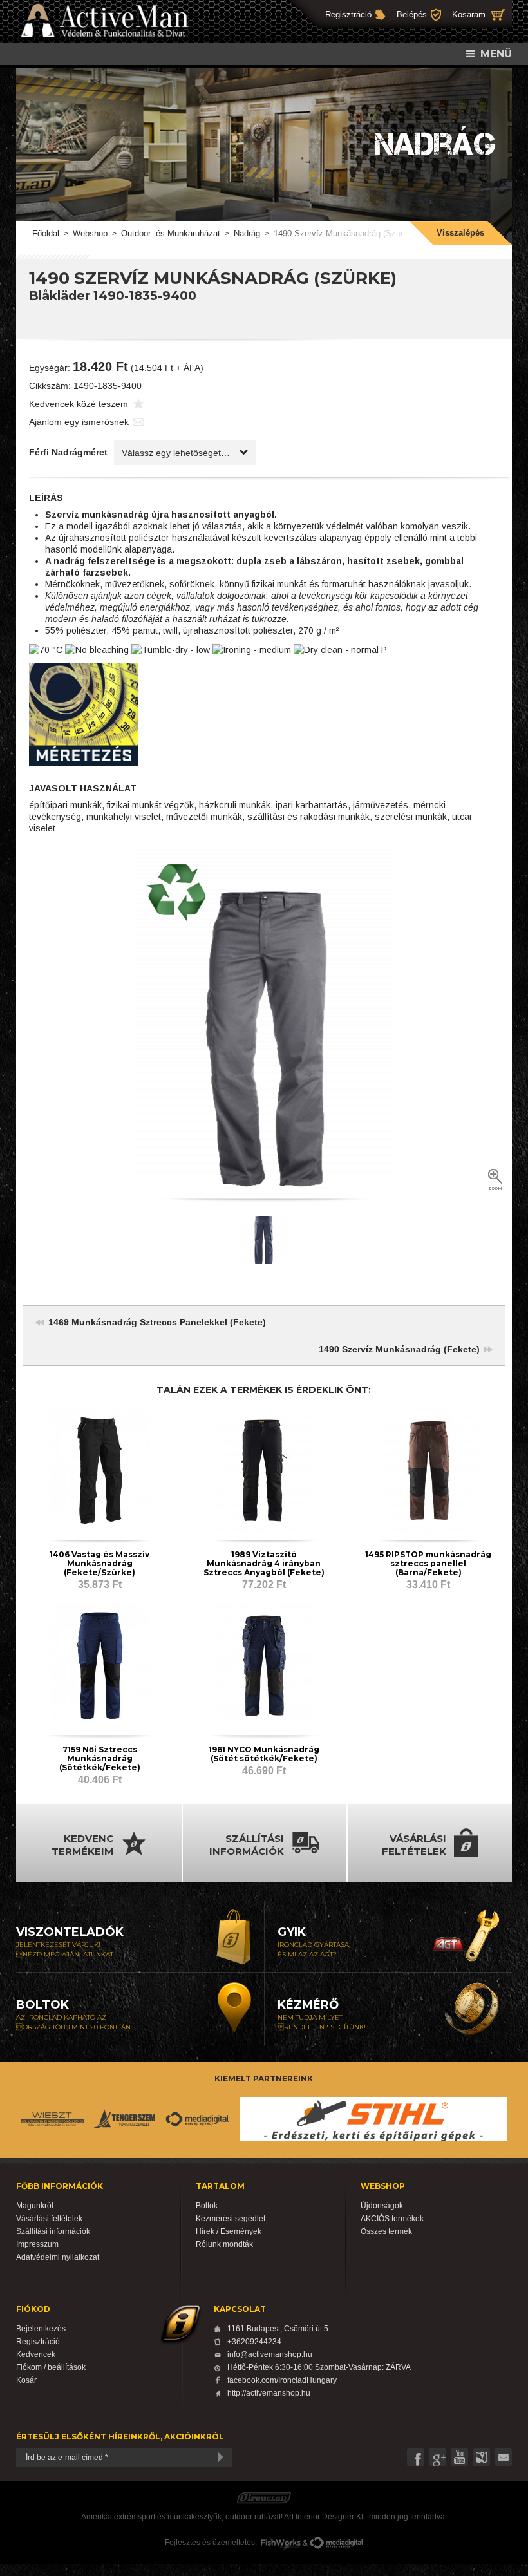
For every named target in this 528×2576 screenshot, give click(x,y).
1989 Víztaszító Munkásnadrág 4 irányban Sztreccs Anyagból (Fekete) (264, 1563)
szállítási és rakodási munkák (308, 817)
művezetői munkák (204, 817)
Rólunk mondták (224, 2244)
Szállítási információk (53, 2231)
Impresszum (37, 2244)
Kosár (26, 2380)
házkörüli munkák (235, 805)
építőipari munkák (65, 805)
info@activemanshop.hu (270, 2354)
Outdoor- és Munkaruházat (171, 233)
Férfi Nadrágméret (68, 452)
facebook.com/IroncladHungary (282, 2380)
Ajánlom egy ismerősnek (79, 422)
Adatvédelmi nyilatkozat (58, 2257)
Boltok (207, 2206)
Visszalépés (460, 233)
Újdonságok (382, 2206)
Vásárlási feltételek (49, 2219)
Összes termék (386, 2231)
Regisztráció (348, 14)
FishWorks (281, 2543)
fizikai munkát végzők (150, 805)
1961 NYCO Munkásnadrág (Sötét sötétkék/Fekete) (264, 1754)
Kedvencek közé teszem (79, 404)
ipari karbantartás (312, 805)
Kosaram (469, 14)
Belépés (412, 14)
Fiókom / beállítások (51, 2367)
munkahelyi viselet (124, 817)
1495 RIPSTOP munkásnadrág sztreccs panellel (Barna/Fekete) (428, 1563)
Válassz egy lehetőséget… (176, 453)
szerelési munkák (411, 817)
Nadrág (247, 233)
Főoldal (46, 233)
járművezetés (381, 805)
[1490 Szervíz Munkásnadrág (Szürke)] (264, 1018)
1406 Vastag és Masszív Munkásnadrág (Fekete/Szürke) (99, 1563)
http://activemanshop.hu (269, 2393)
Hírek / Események (229, 2231)
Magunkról (35, 2206)
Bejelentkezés (41, 2329)
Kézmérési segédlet (231, 2219)
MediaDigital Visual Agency (336, 2543)
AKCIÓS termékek (392, 2219)
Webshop (90, 233)
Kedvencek (36, 2354)
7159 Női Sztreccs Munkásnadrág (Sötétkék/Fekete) (100, 1758)
